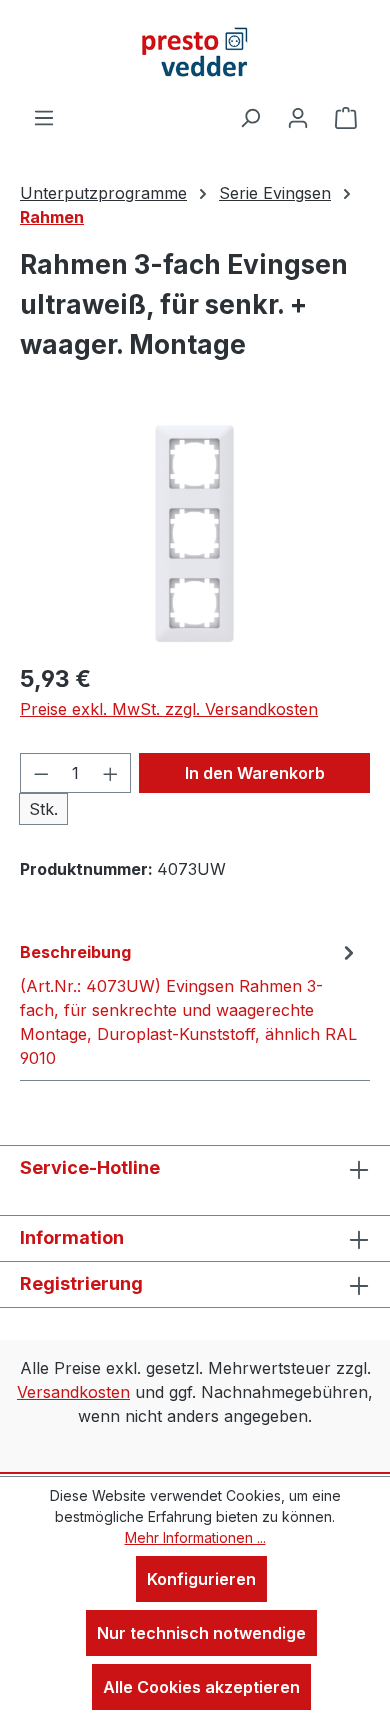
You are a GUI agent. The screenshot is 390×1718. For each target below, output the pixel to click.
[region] (195, 533)
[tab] (190, 1004)
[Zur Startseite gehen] (195, 52)
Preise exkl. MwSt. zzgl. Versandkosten (169, 709)
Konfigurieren (201, 1579)
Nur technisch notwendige (201, 1633)
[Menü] (44, 117)
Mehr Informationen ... (195, 1537)
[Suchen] (250, 117)
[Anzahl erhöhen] (111, 773)
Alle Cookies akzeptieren (201, 1687)
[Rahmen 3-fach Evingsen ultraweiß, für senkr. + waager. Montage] (194, 533)
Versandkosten (73, 1392)
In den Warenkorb (255, 773)
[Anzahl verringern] (41, 773)
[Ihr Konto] (298, 117)
